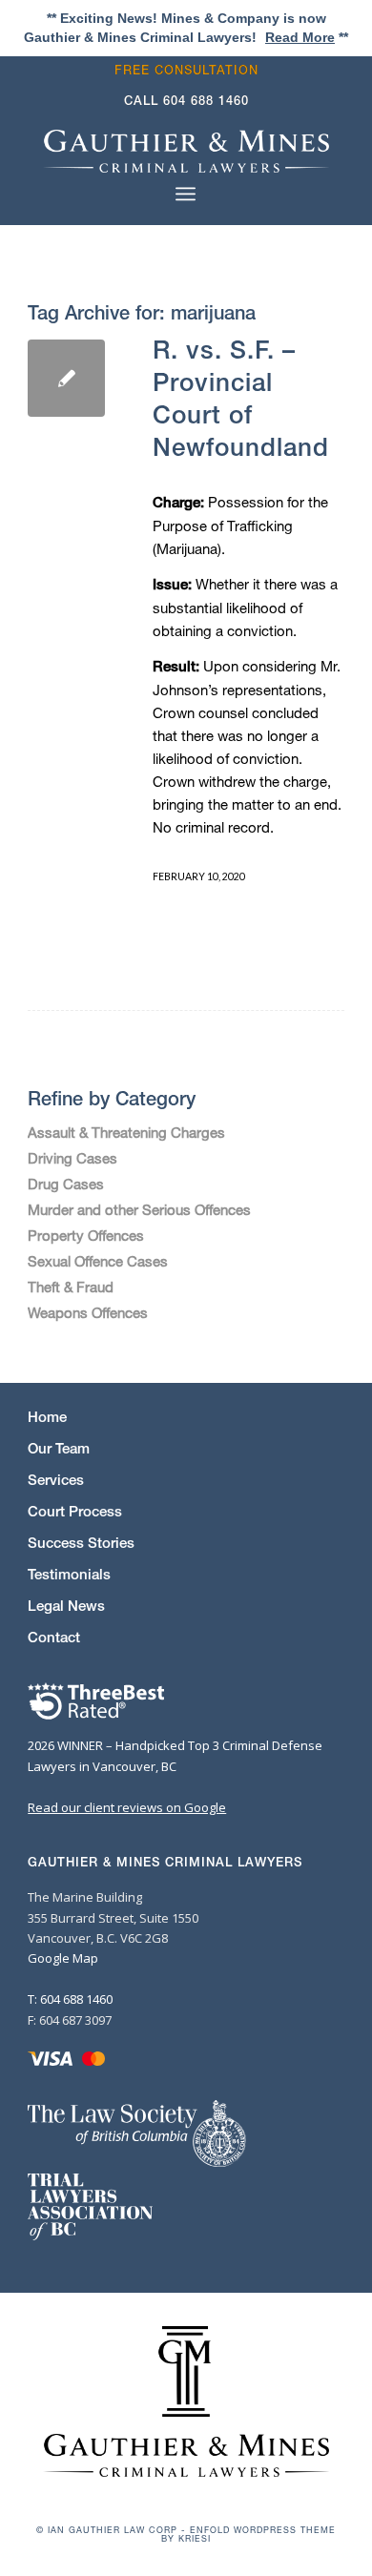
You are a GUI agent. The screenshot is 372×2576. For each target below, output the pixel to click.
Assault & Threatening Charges (126, 1132)
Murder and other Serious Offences (139, 1209)
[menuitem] (191, 70)
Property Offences (86, 1235)
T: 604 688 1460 (70, 1999)
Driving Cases (72, 1158)
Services (56, 1480)
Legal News (66, 1606)
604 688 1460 (206, 101)
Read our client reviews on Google (127, 1807)
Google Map (63, 1958)
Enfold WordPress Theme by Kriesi (248, 2534)
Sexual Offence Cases (98, 1261)
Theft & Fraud (71, 1287)
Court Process (75, 1511)
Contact (54, 1637)
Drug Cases (66, 1184)
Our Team (59, 1448)
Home (47, 1417)
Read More (300, 37)
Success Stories (81, 1543)
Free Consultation (186, 70)
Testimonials (69, 1574)
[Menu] (186, 194)
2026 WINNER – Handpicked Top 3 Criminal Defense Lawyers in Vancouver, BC (175, 1755)
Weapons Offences (88, 1312)
